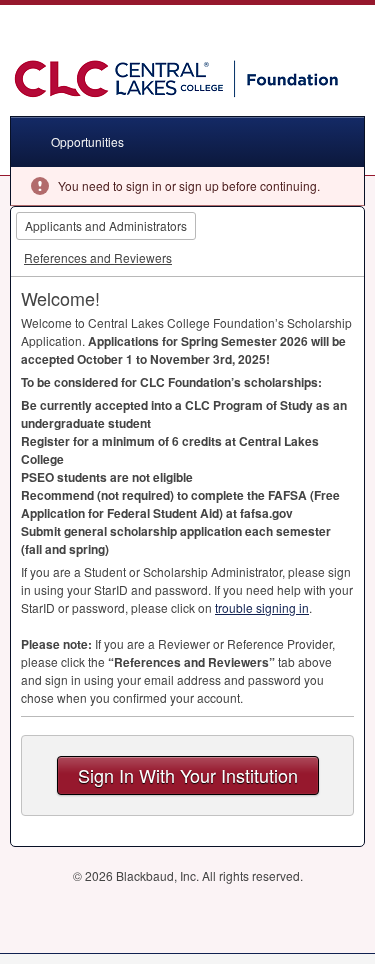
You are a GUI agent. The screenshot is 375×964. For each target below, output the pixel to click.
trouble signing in (262, 607)
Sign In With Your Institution (188, 775)
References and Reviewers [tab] (98, 257)
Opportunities (87, 141)
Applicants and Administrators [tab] (106, 225)
